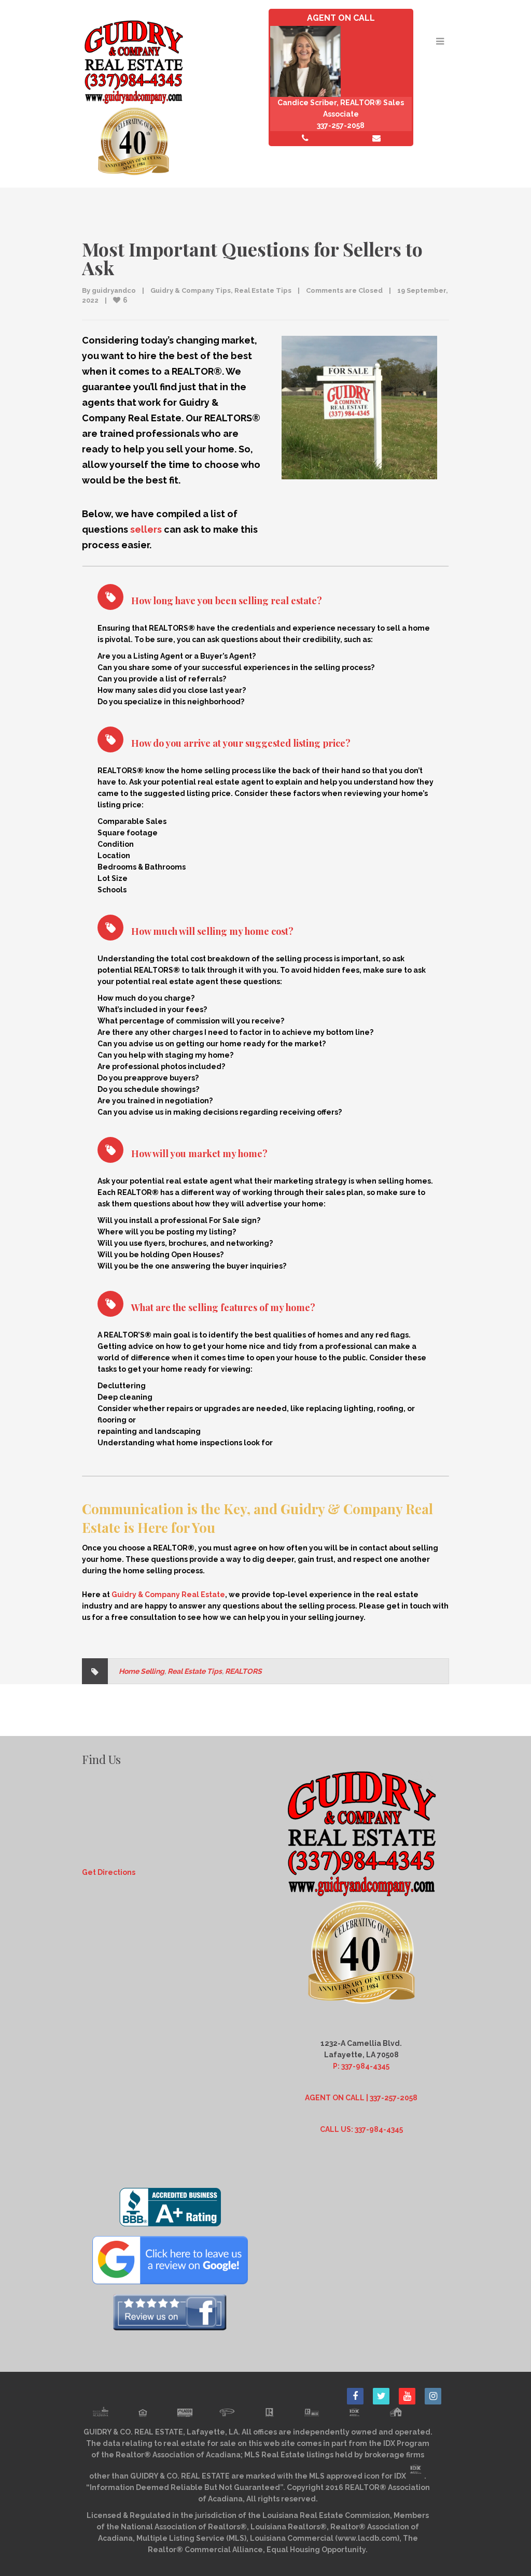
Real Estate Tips (263, 290)
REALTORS (243, 1671)
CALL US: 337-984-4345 (361, 2129)
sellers (146, 529)
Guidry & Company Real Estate (168, 1595)
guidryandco (114, 290)
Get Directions (109, 1872)
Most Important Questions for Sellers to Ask (252, 258)
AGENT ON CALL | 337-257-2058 (361, 2098)
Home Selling (142, 1671)
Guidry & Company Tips (191, 290)
